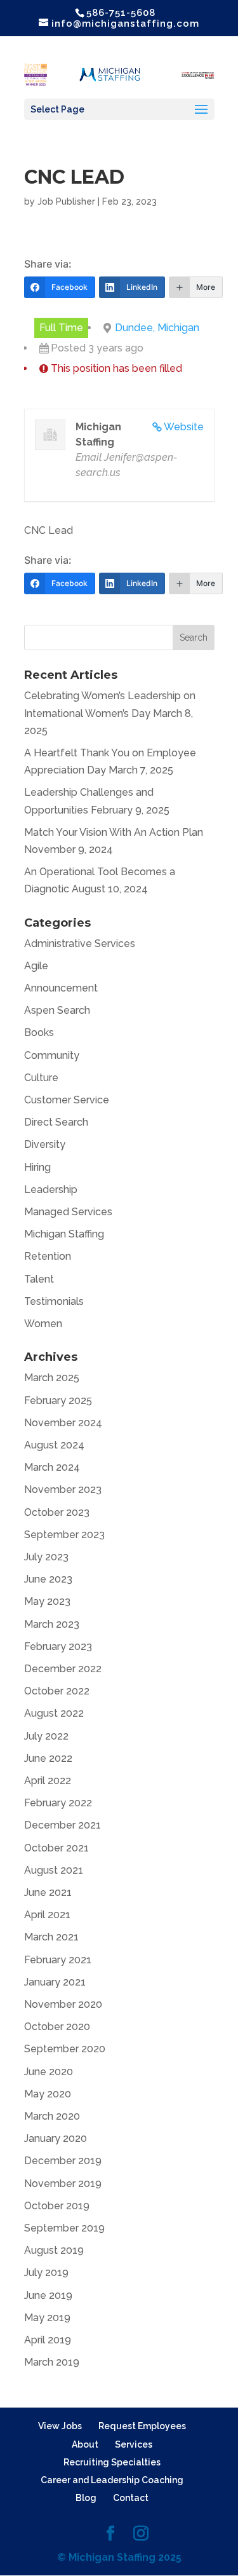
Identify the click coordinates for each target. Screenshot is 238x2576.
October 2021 (56, 1848)
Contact (131, 2498)
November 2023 (63, 1489)
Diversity (45, 1144)
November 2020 (63, 2004)
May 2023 (47, 1601)
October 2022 (57, 1691)
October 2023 (57, 1512)
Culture (41, 1078)
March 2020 (52, 2116)
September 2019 (64, 2228)
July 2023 (46, 1557)
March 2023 (52, 1624)
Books (39, 1032)
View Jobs (60, 2426)
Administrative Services (80, 944)
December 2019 (63, 2161)
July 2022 (46, 1736)
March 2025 (52, 1378)
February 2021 (58, 1960)
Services (134, 2444)
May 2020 (48, 2094)
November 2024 (63, 1423)
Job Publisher (66, 201)
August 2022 (54, 1713)
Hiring (37, 1167)
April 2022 (48, 1781)
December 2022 (63, 1669)
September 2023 (64, 1535)
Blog (86, 2498)
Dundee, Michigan (157, 328)
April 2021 (47, 1915)
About (85, 2444)
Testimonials (54, 1301)
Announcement (61, 988)
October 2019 (57, 2206)
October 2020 (57, 2027)
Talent (39, 1279)
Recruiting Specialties (112, 2462)
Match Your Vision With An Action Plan (114, 832)
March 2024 (52, 1467)
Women (43, 1324)
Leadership (51, 1189)
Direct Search (56, 1122)
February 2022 (58, 1803)
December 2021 (63, 1825)
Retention (48, 1256)
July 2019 (46, 2273)
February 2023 (58, 1646)
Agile (36, 966)
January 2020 (56, 2138)
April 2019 (48, 2340)
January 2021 (55, 1982)
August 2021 (54, 1870)
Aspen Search (57, 1010)
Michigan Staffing (64, 1234)
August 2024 (54, 1445)
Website (184, 427)
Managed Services (68, 1212)
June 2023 (48, 1579)
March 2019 (52, 2362)
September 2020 (65, 2049)
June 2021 (48, 1892)
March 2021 (51, 1937)
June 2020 (49, 2072)
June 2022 (48, 1758)
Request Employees (142, 2426)
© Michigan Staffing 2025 (119, 2557)
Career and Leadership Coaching (112, 2480)
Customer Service (67, 1100)
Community (52, 1055)
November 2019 (63, 2184)
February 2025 (58, 1400)
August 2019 (54, 2250)
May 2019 (47, 2318)
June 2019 (48, 2295)
